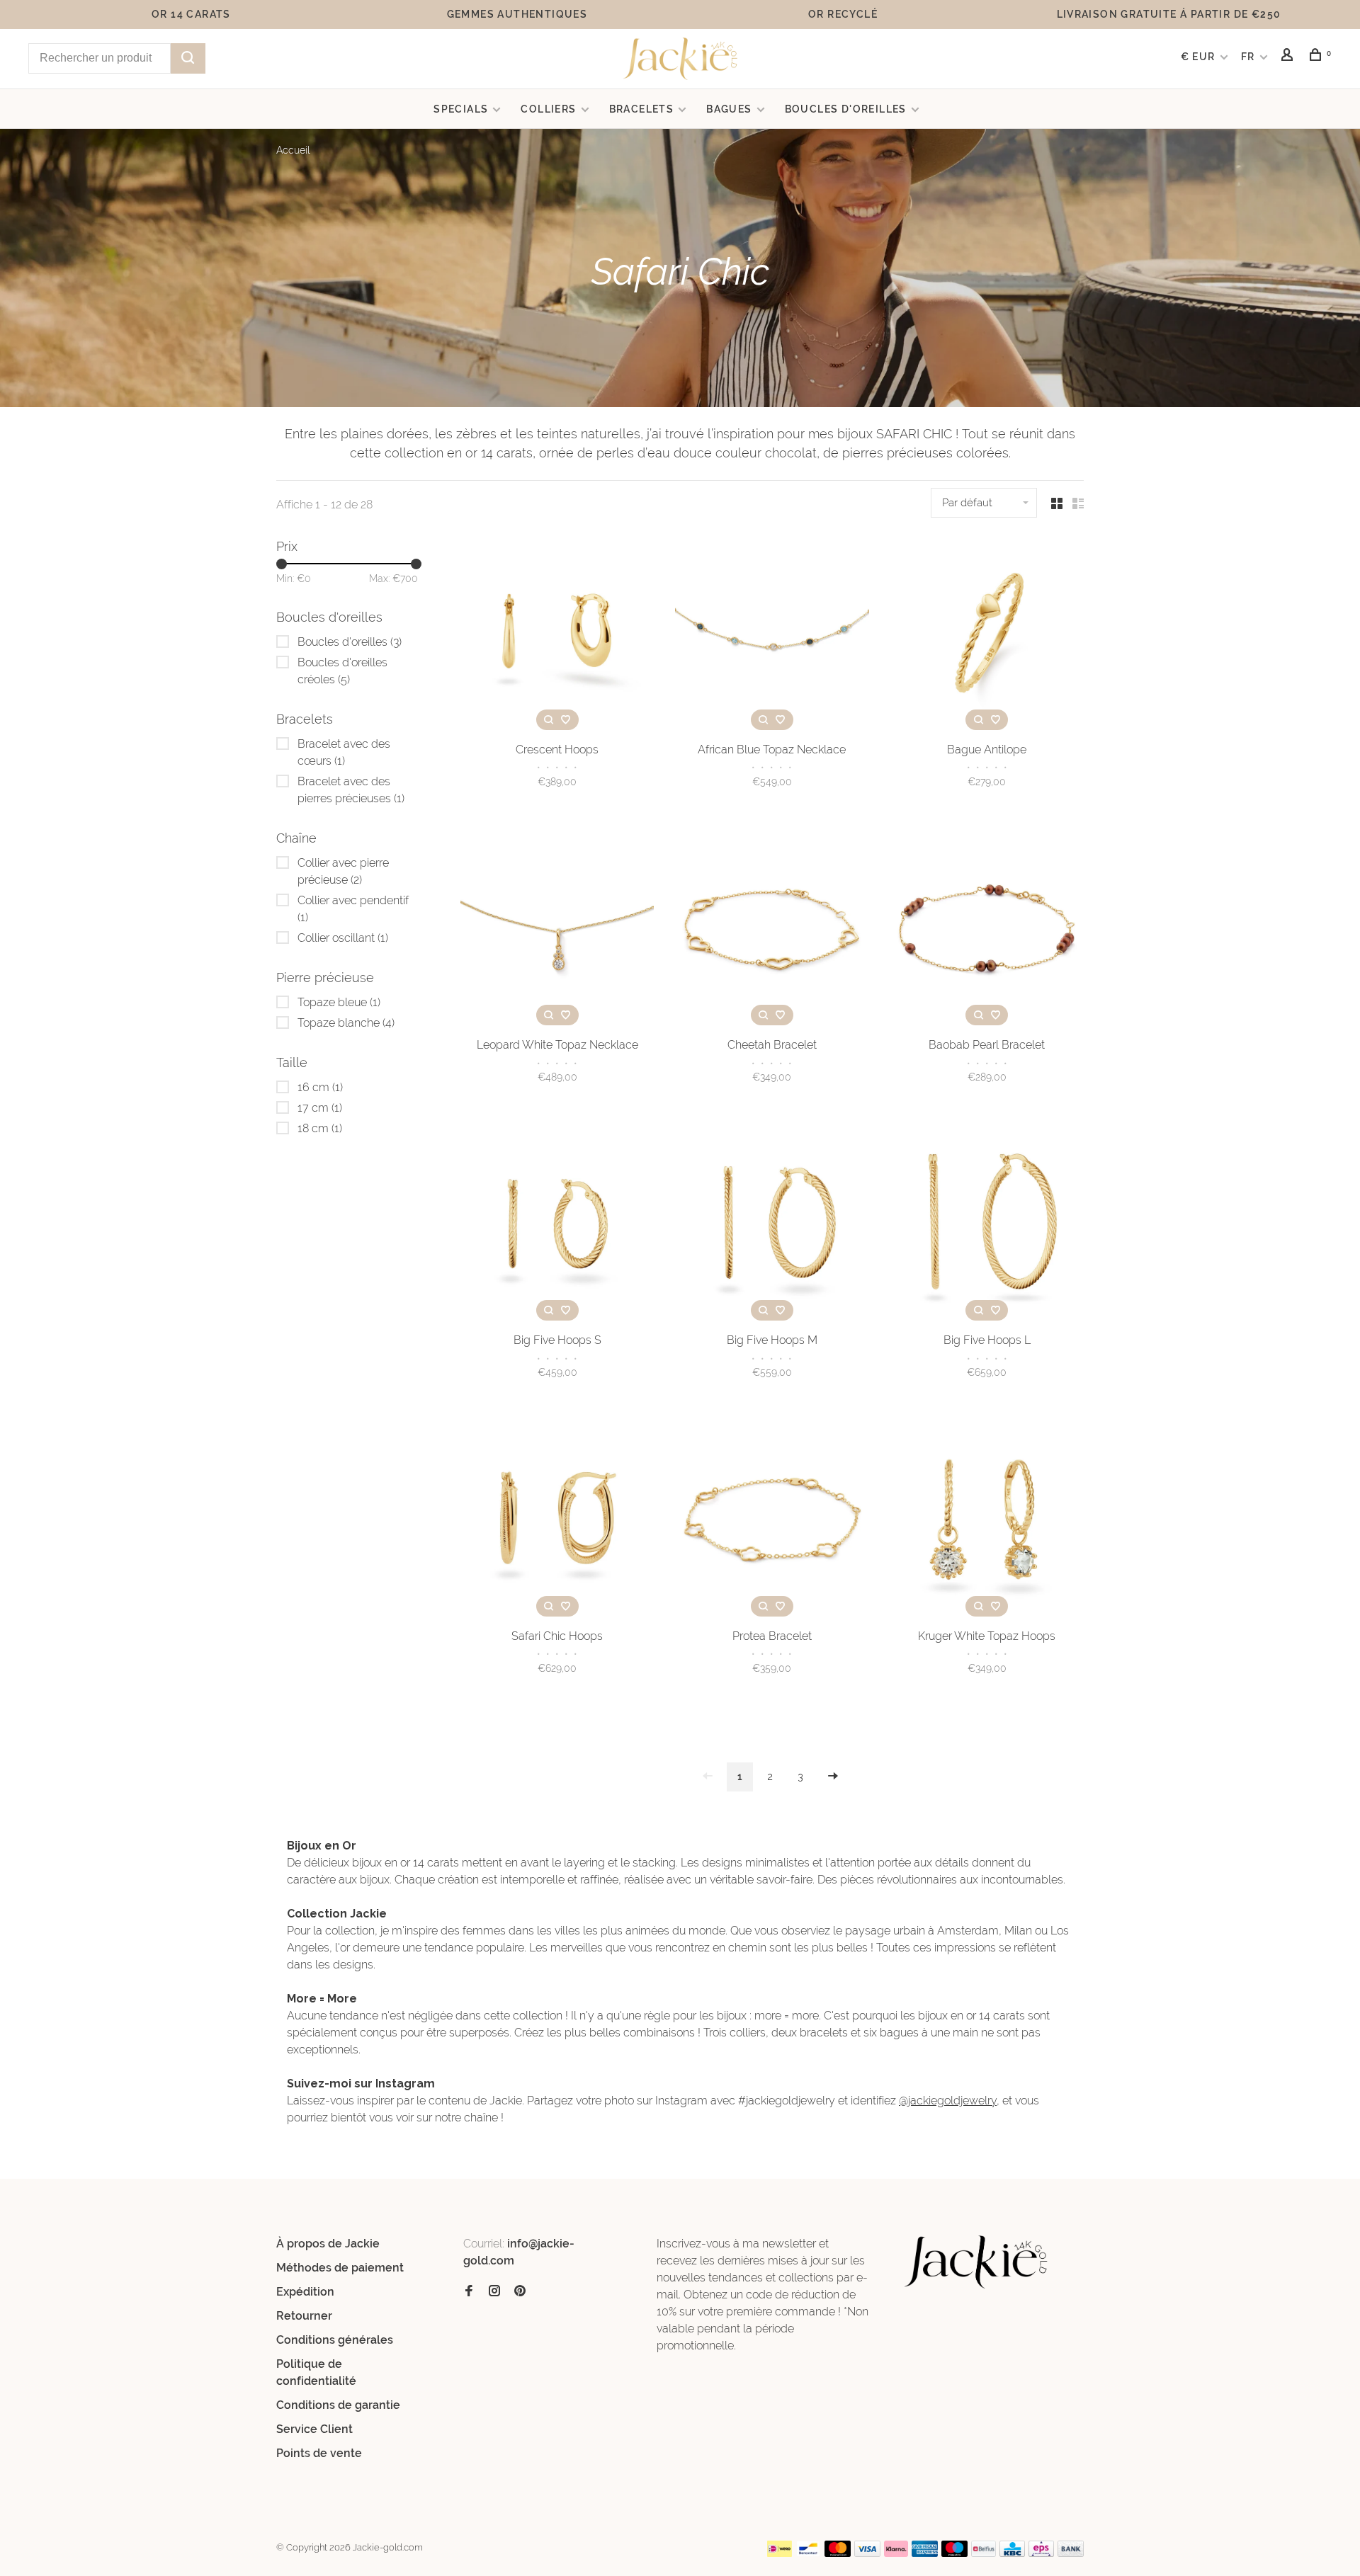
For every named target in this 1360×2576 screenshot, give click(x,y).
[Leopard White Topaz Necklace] (557, 931)
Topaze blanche (346, 1023)
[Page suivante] (833, 1777)
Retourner (304, 2316)
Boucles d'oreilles (846, 109)
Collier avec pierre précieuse (343, 871)
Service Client (314, 2429)
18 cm (320, 1128)
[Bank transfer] (1071, 2553)
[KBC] (1012, 2553)
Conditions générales (335, 2340)
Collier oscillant (343, 938)
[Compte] (1289, 57)
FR (1248, 57)
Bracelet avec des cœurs (344, 752)
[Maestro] (954, 2553)
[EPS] (1041, 2553)
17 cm (320, 1108)
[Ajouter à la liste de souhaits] (566, 720)
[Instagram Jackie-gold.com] (494, 2292)
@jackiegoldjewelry (948, 2101)
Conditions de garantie (338, 2405)
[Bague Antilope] (987, 635)
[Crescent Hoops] (557, 635)
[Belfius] (984, 2553)
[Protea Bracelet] (772, 1522)
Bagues (729, 109)
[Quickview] (549, 720)
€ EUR (1200, 57)
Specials (461, 109)
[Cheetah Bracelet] (772, 931)
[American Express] (925, 2553)
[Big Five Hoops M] (772, 1226)
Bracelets (642, 109)
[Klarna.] (896, 2553)
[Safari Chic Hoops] (557, 1522)
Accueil (293, 150)
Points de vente (319, 2453)
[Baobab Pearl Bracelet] (987, 931)
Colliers (548, 109)
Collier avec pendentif (353, 909)
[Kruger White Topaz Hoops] (987, 1522)
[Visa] (867, 2553)
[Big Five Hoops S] (557, 1226)
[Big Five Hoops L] (987, 1226)
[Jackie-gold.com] (976, 2262)
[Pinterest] (520, 2292)
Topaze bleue (339, 1002)
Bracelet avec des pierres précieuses (351, 790)
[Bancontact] (808, 2553)
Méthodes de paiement (340, 2268)
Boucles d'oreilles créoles (342, 671)
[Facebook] (469, 2292)
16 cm (320, 1087)
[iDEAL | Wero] (780, 2553)
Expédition (305, 2292)
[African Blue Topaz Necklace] (772, 635)
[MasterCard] (838, 2553)
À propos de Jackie (328, 2244)
